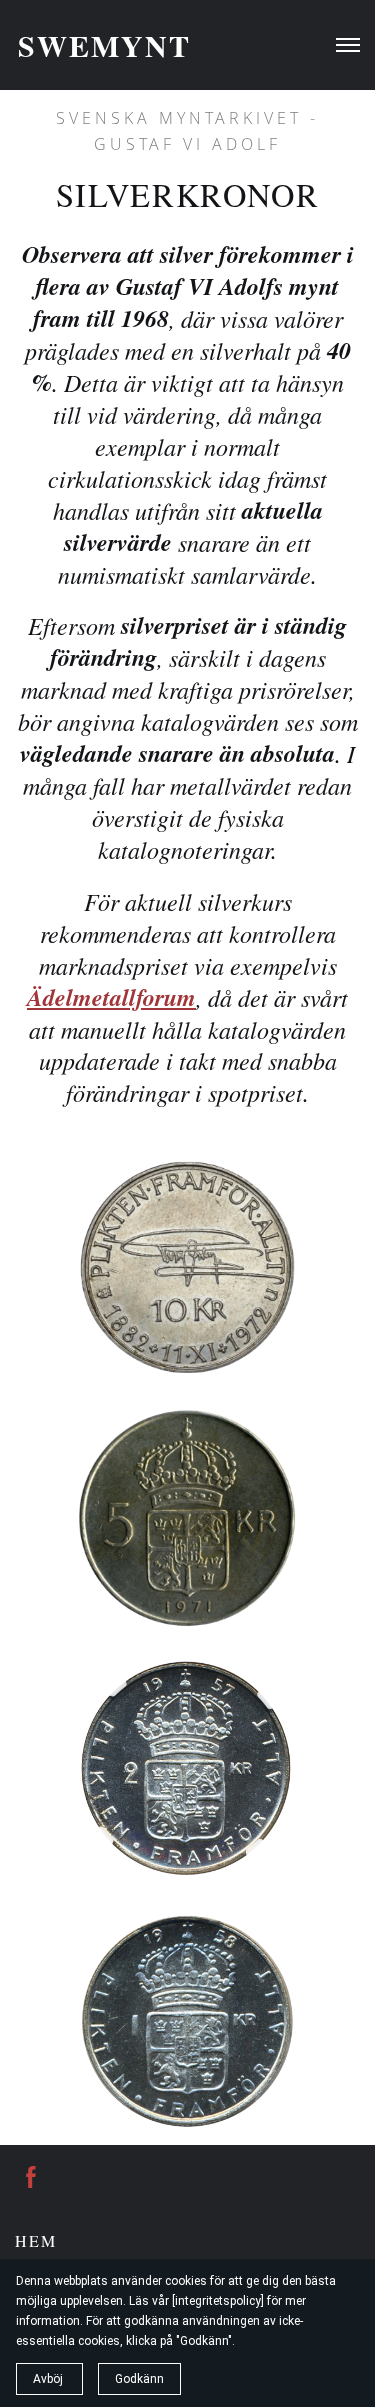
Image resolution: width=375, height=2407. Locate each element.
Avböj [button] (49, 2379)
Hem (36, 2240)
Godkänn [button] (139, 2379)
